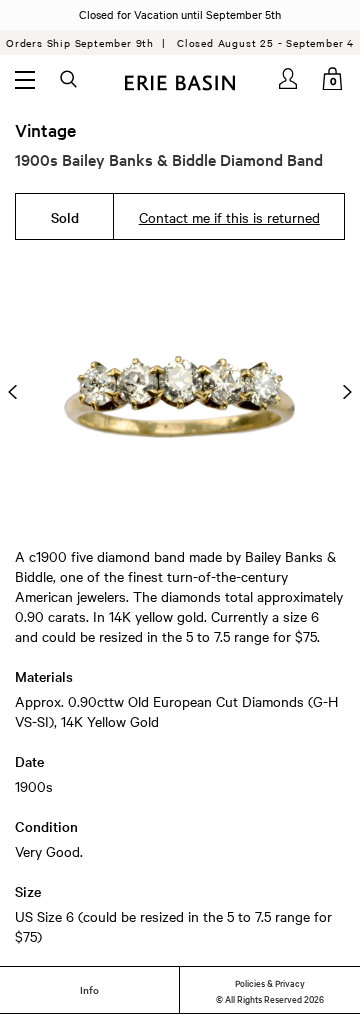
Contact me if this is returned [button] (229, 217)
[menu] (25, 79)
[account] (289, 78)
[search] (70, 80)
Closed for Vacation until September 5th (180, 14)
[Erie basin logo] (180, 80)
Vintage (45, 130)
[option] (180, 391)
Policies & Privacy (270, 982)
